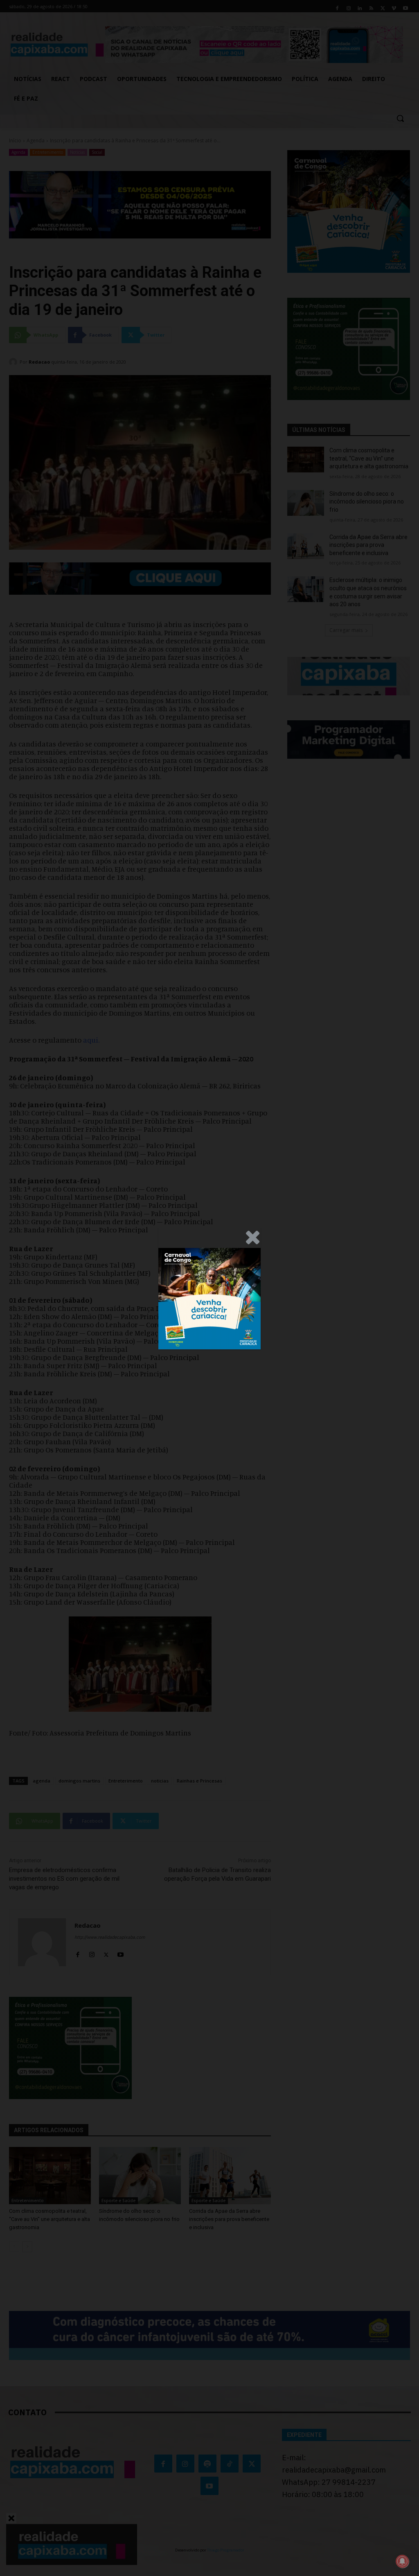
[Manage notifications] (402, 2561)
